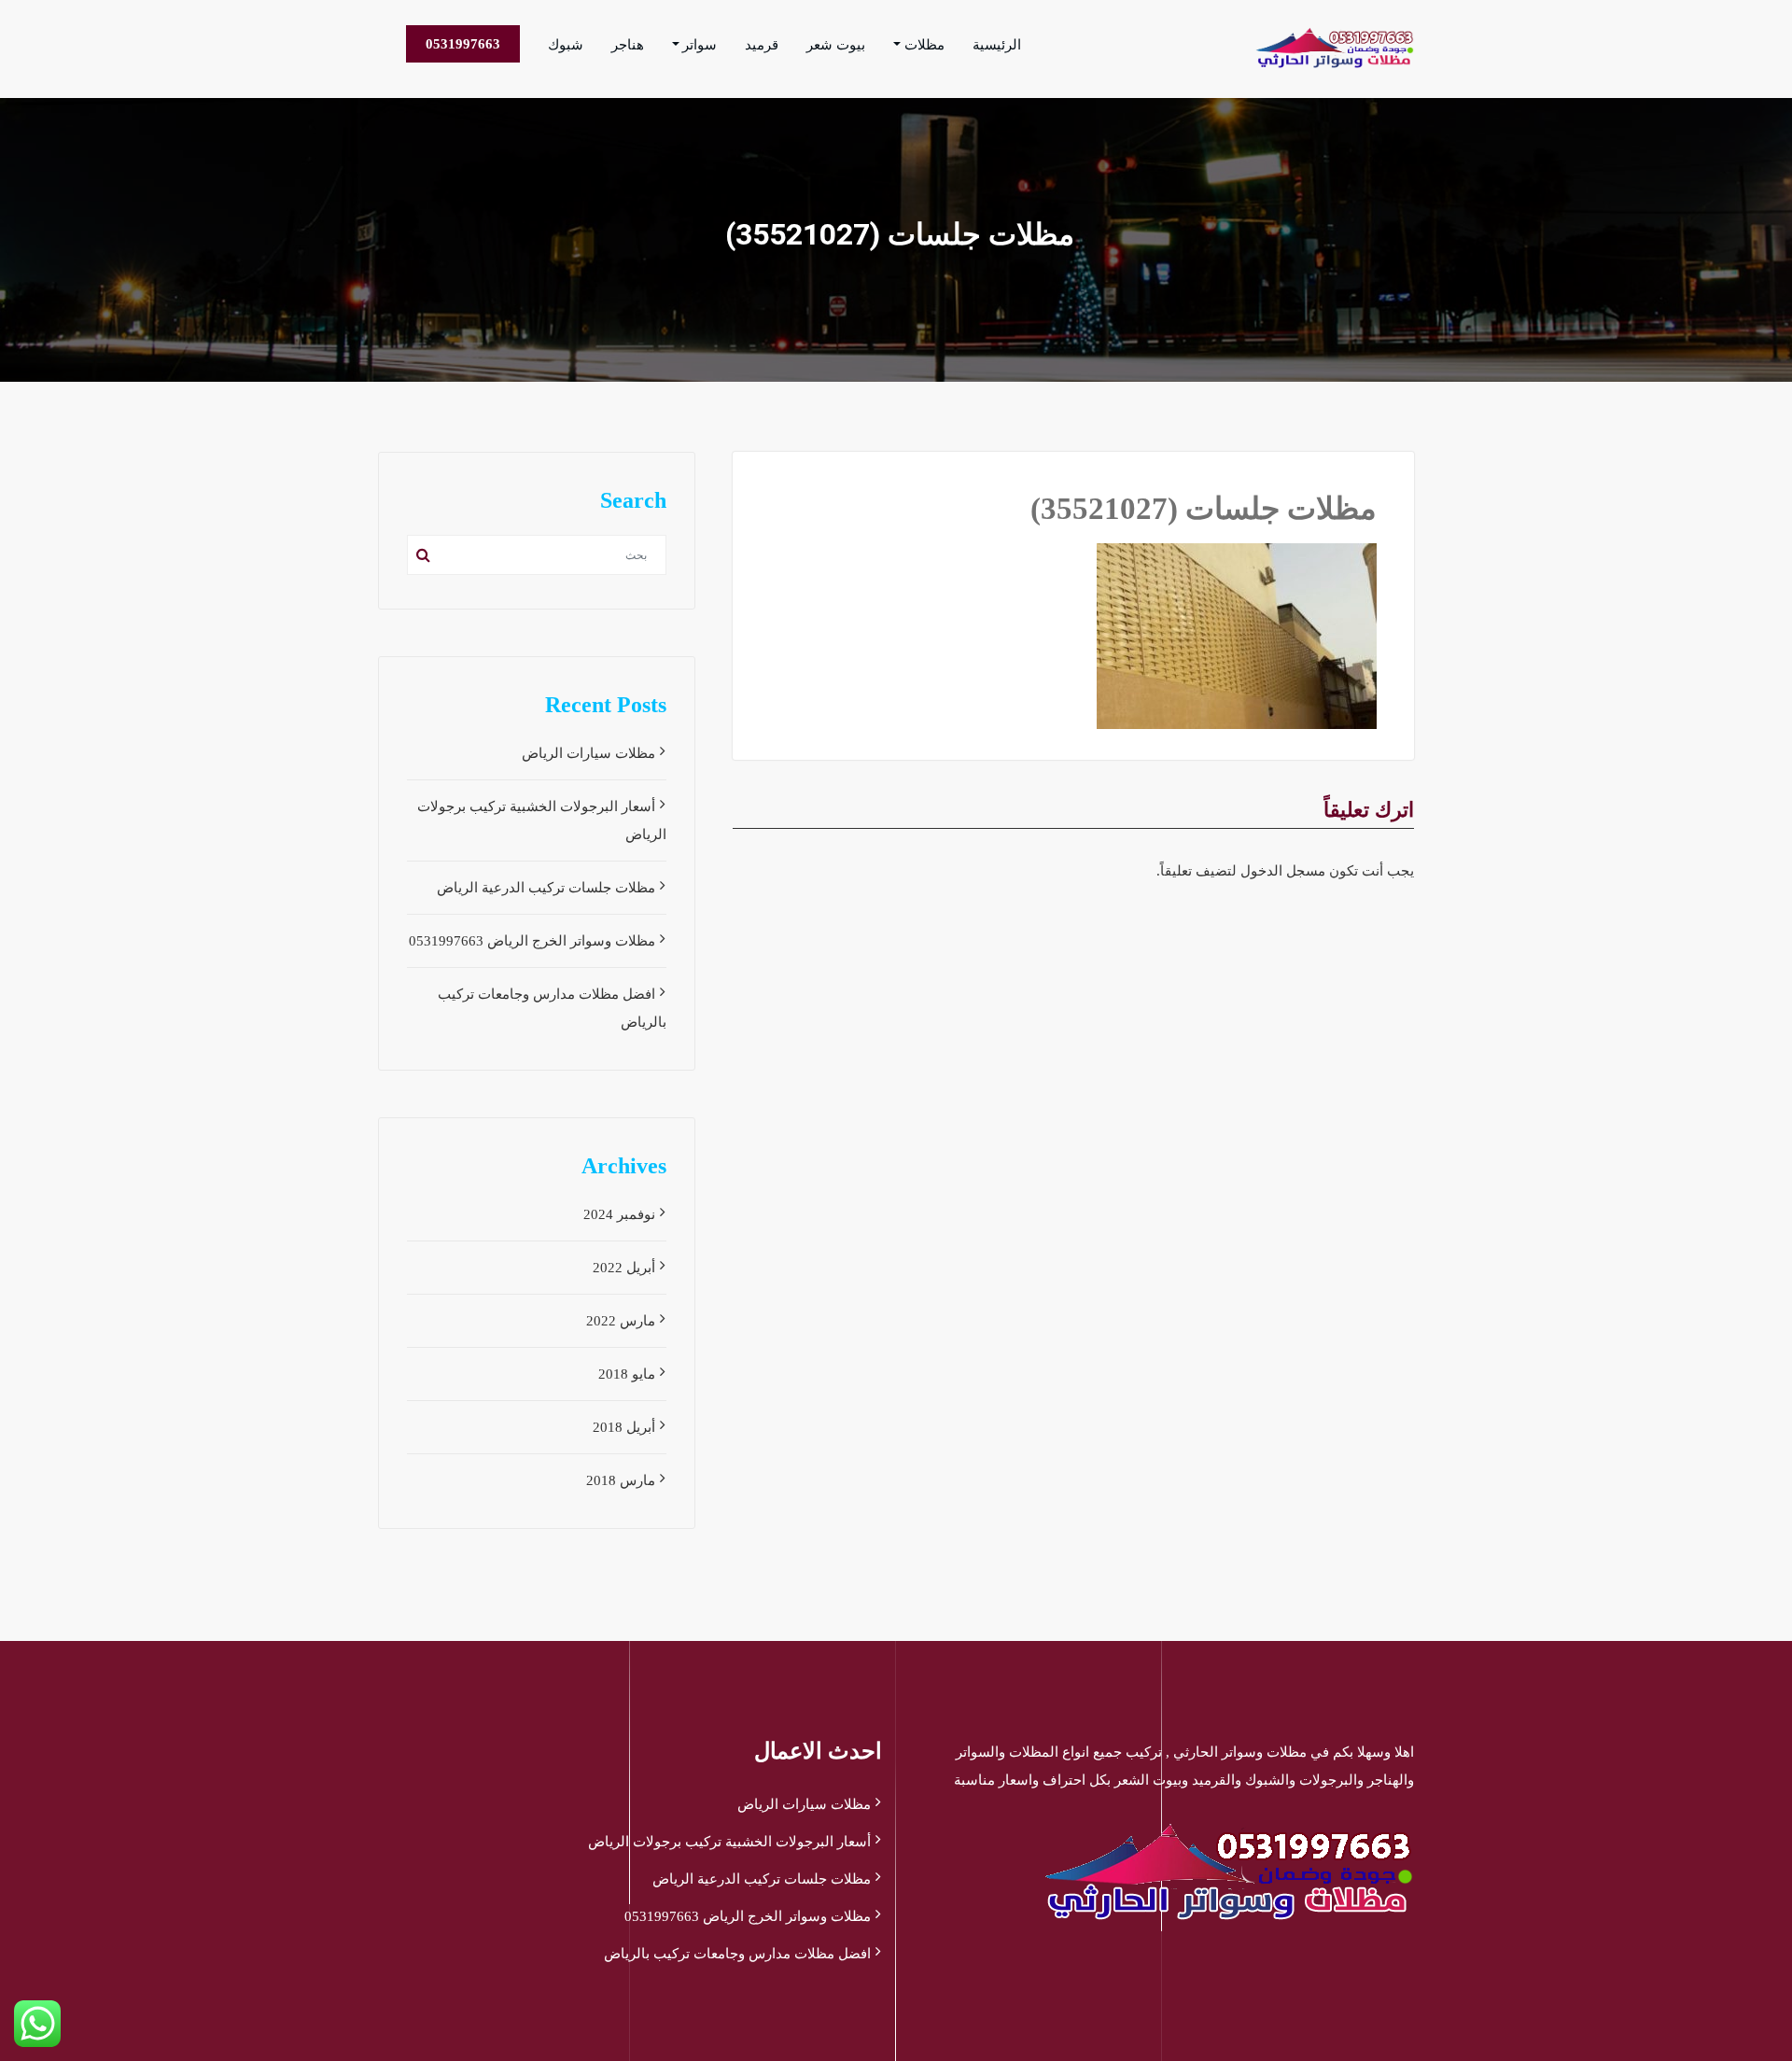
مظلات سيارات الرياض (588, 753)
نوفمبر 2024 (619, 1214)
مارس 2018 (621, 1480)
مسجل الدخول (1283, 871)
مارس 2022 (621, 1321)
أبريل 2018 (624, 1427)
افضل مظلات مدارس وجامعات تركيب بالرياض (737, 1954)
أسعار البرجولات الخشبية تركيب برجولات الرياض (729, 1842)
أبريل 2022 (624, 1268)
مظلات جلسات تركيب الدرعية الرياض (546, 888)
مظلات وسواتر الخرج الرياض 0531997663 (532, 941)
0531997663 (463, 44)
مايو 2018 (627, 1374)
